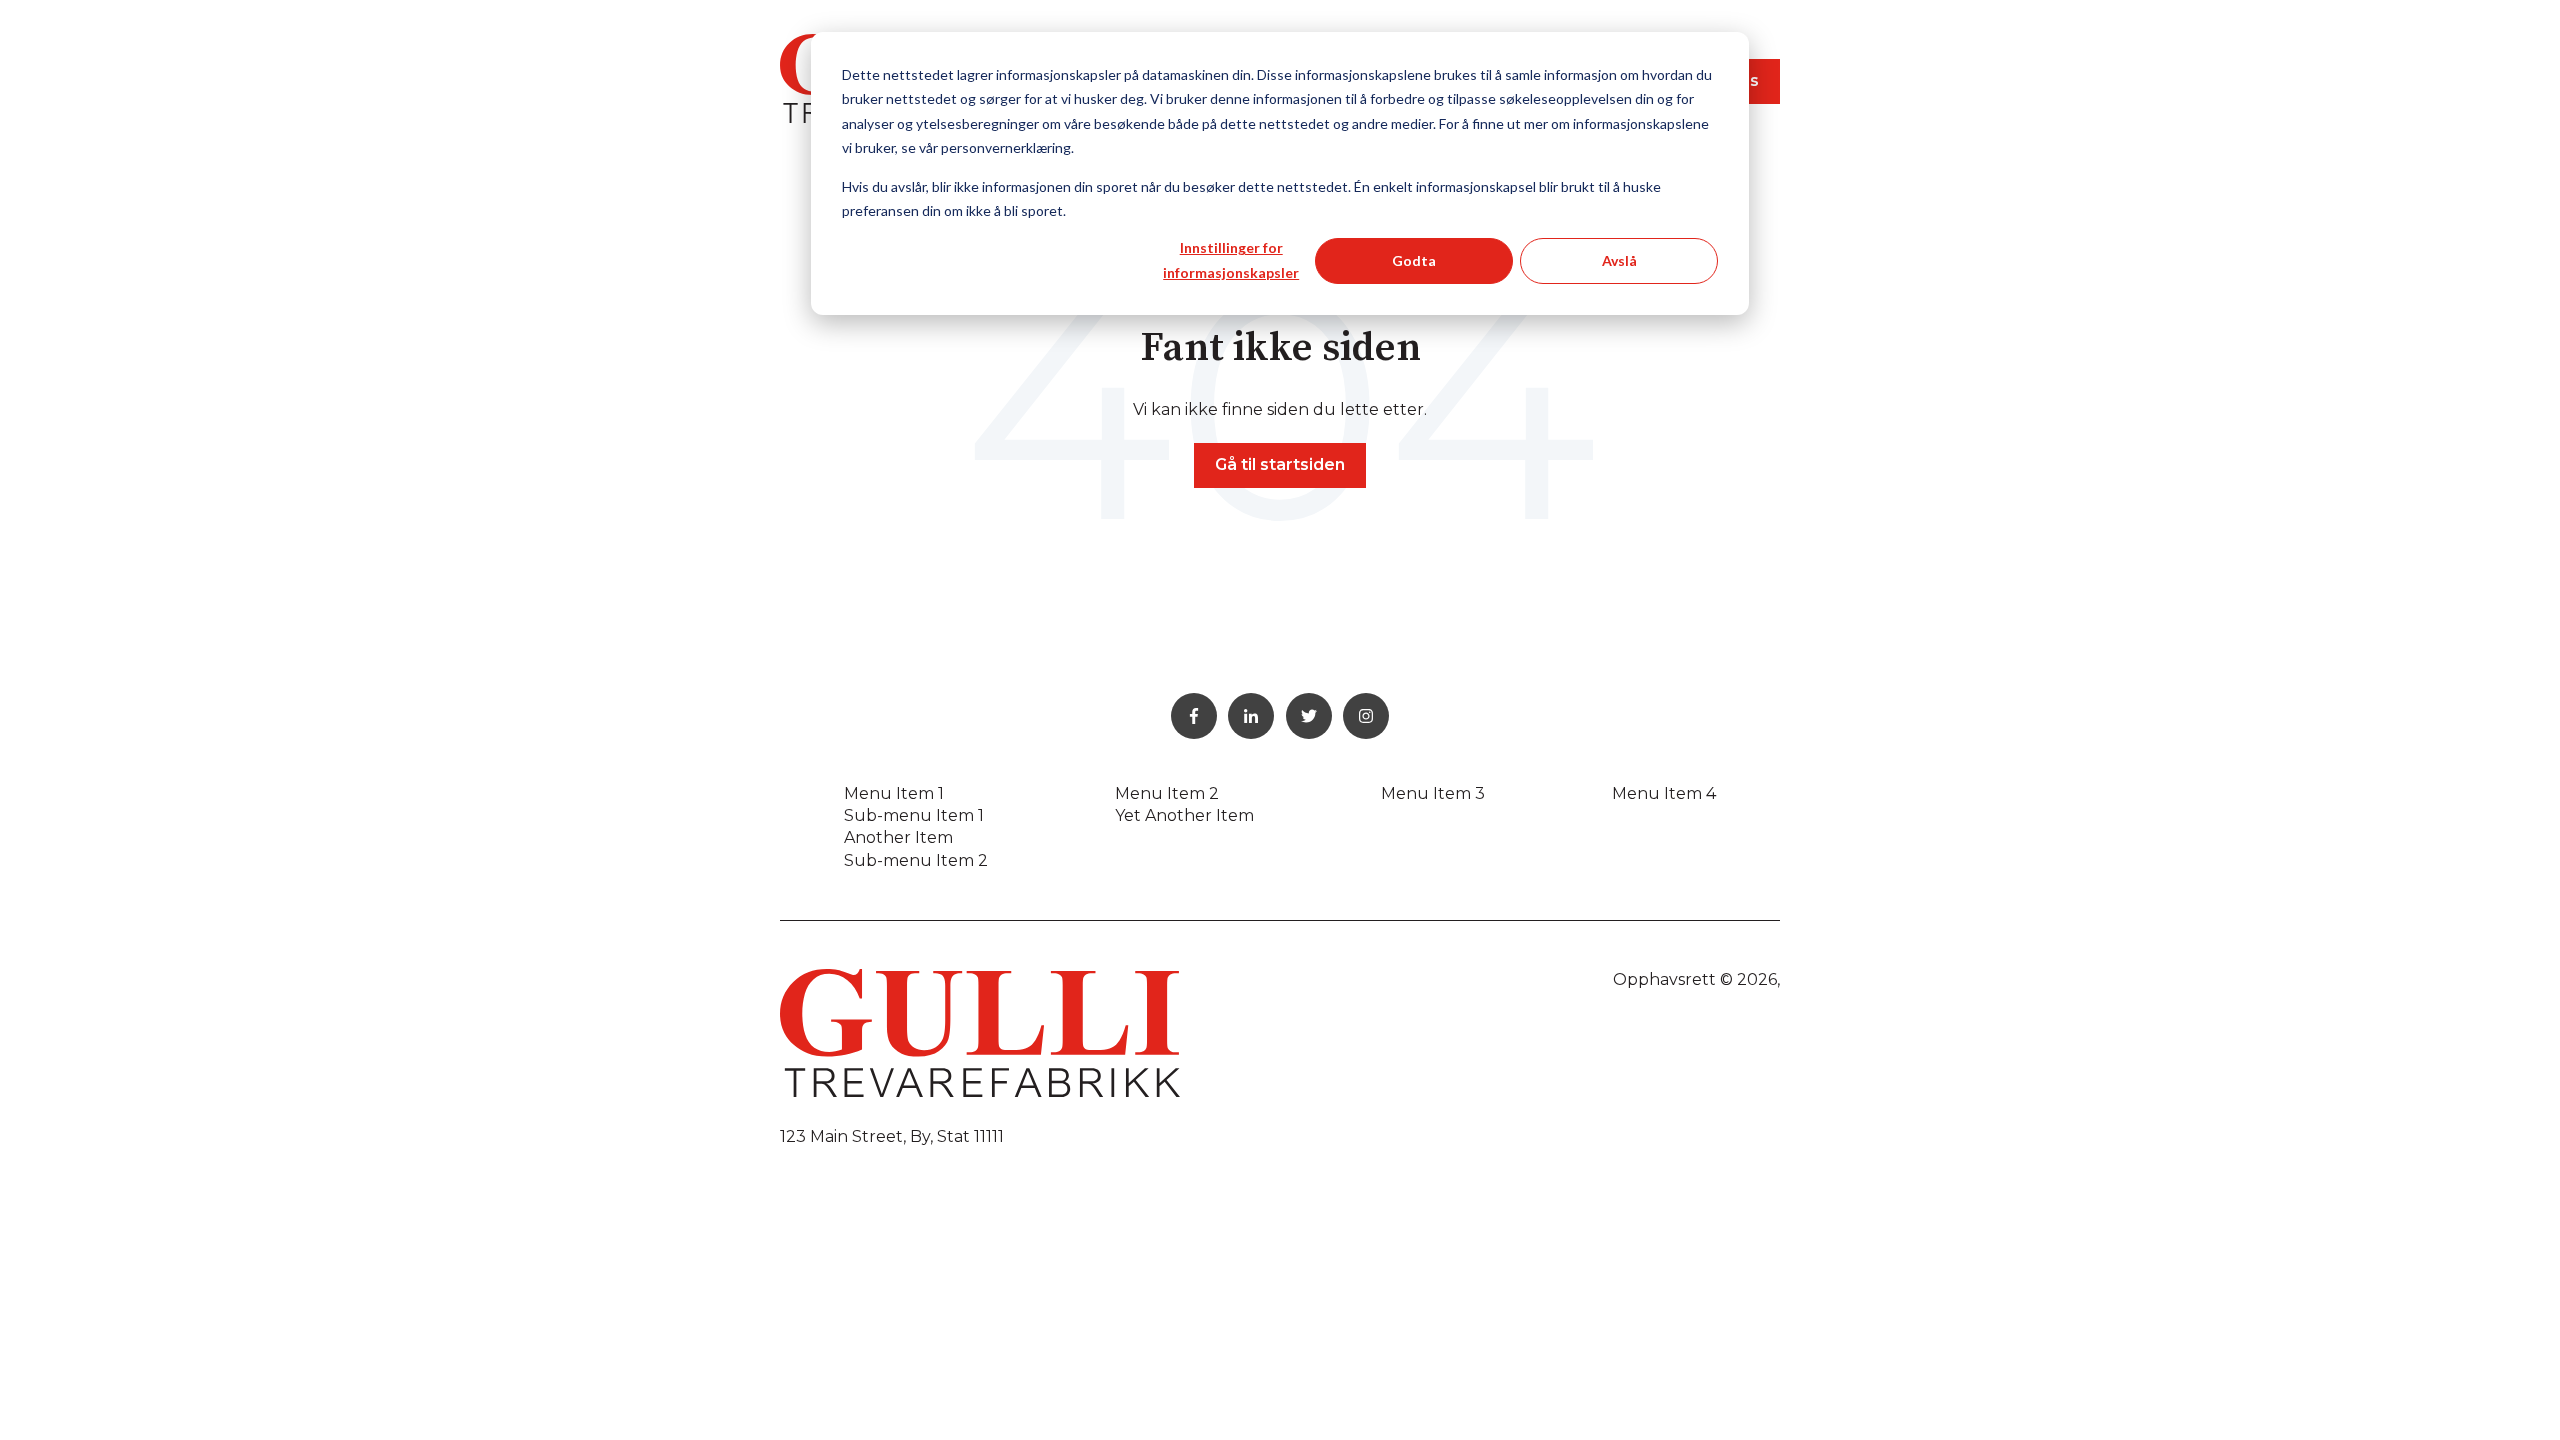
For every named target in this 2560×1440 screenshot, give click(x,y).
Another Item (898, 837)
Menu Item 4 (1664, 793)
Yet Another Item (1184, 815)
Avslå (1619, 260)
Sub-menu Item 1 (914, 815)
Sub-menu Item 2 (916, 860)
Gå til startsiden (1280, 464)
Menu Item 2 (1167, 793)
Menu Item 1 (894, 793)
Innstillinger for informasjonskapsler (1231, 260)
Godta (1414, 260)
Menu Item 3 (1433, 793)
